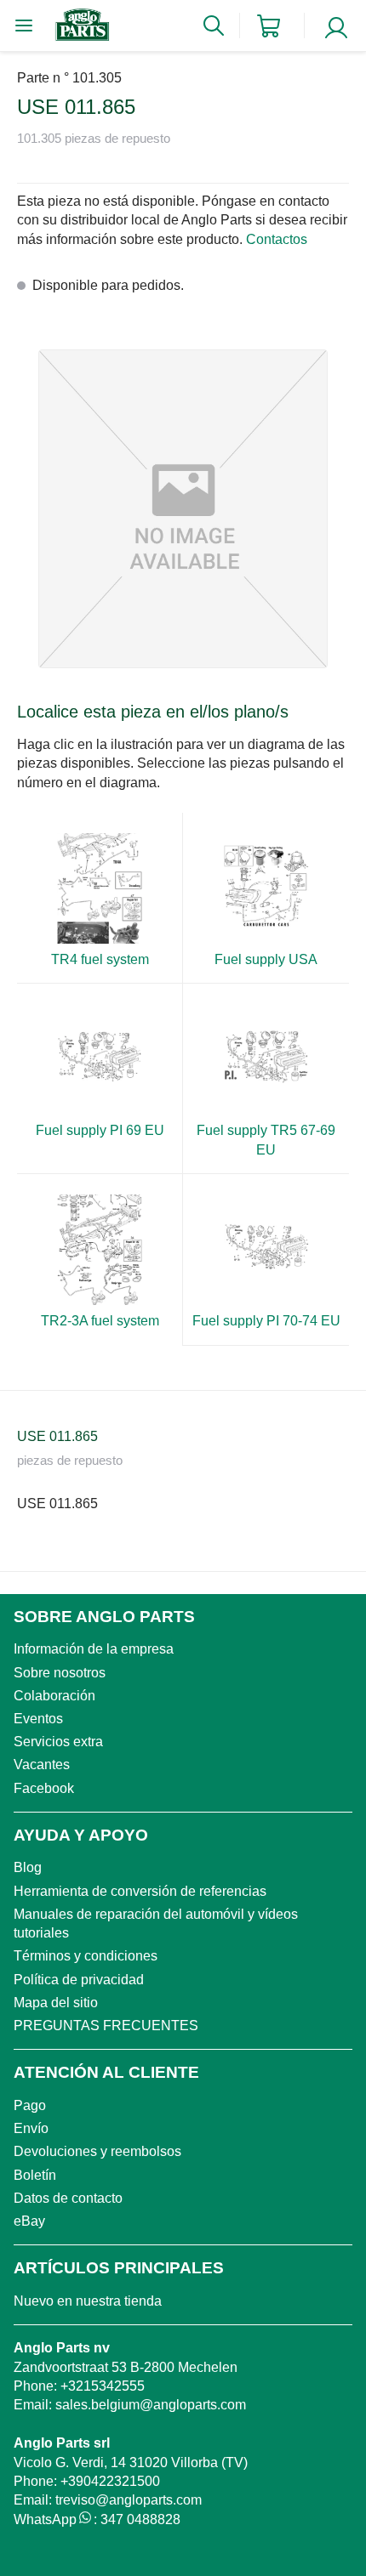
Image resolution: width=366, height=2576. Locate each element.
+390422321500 (110, 2481)
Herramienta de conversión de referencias (140, 1891)
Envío (31, 2128)
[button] (183, 509)
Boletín (35, 2175)
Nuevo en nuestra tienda (88, 2301)
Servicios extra (58, 1742)
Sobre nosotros (60, 1673)
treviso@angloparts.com (129, 2500)
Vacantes (42, 1765)
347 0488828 (140, 2519)
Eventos (38, 1719)
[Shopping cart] (269, 26)
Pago (30, 2105)
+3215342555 (103, 2386)
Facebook (44, 1788)
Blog (28, 1867)
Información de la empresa (94, 1649)
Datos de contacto (68, 2198)
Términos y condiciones (86, 1956)
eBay (29, 2221)
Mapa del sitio (56, 2003)
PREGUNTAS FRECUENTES (106, 2026)
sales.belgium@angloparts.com (151, 2405)
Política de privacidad (79, 1980)
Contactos (277, 239)
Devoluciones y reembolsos (97, 2151)
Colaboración (54, 1696)
